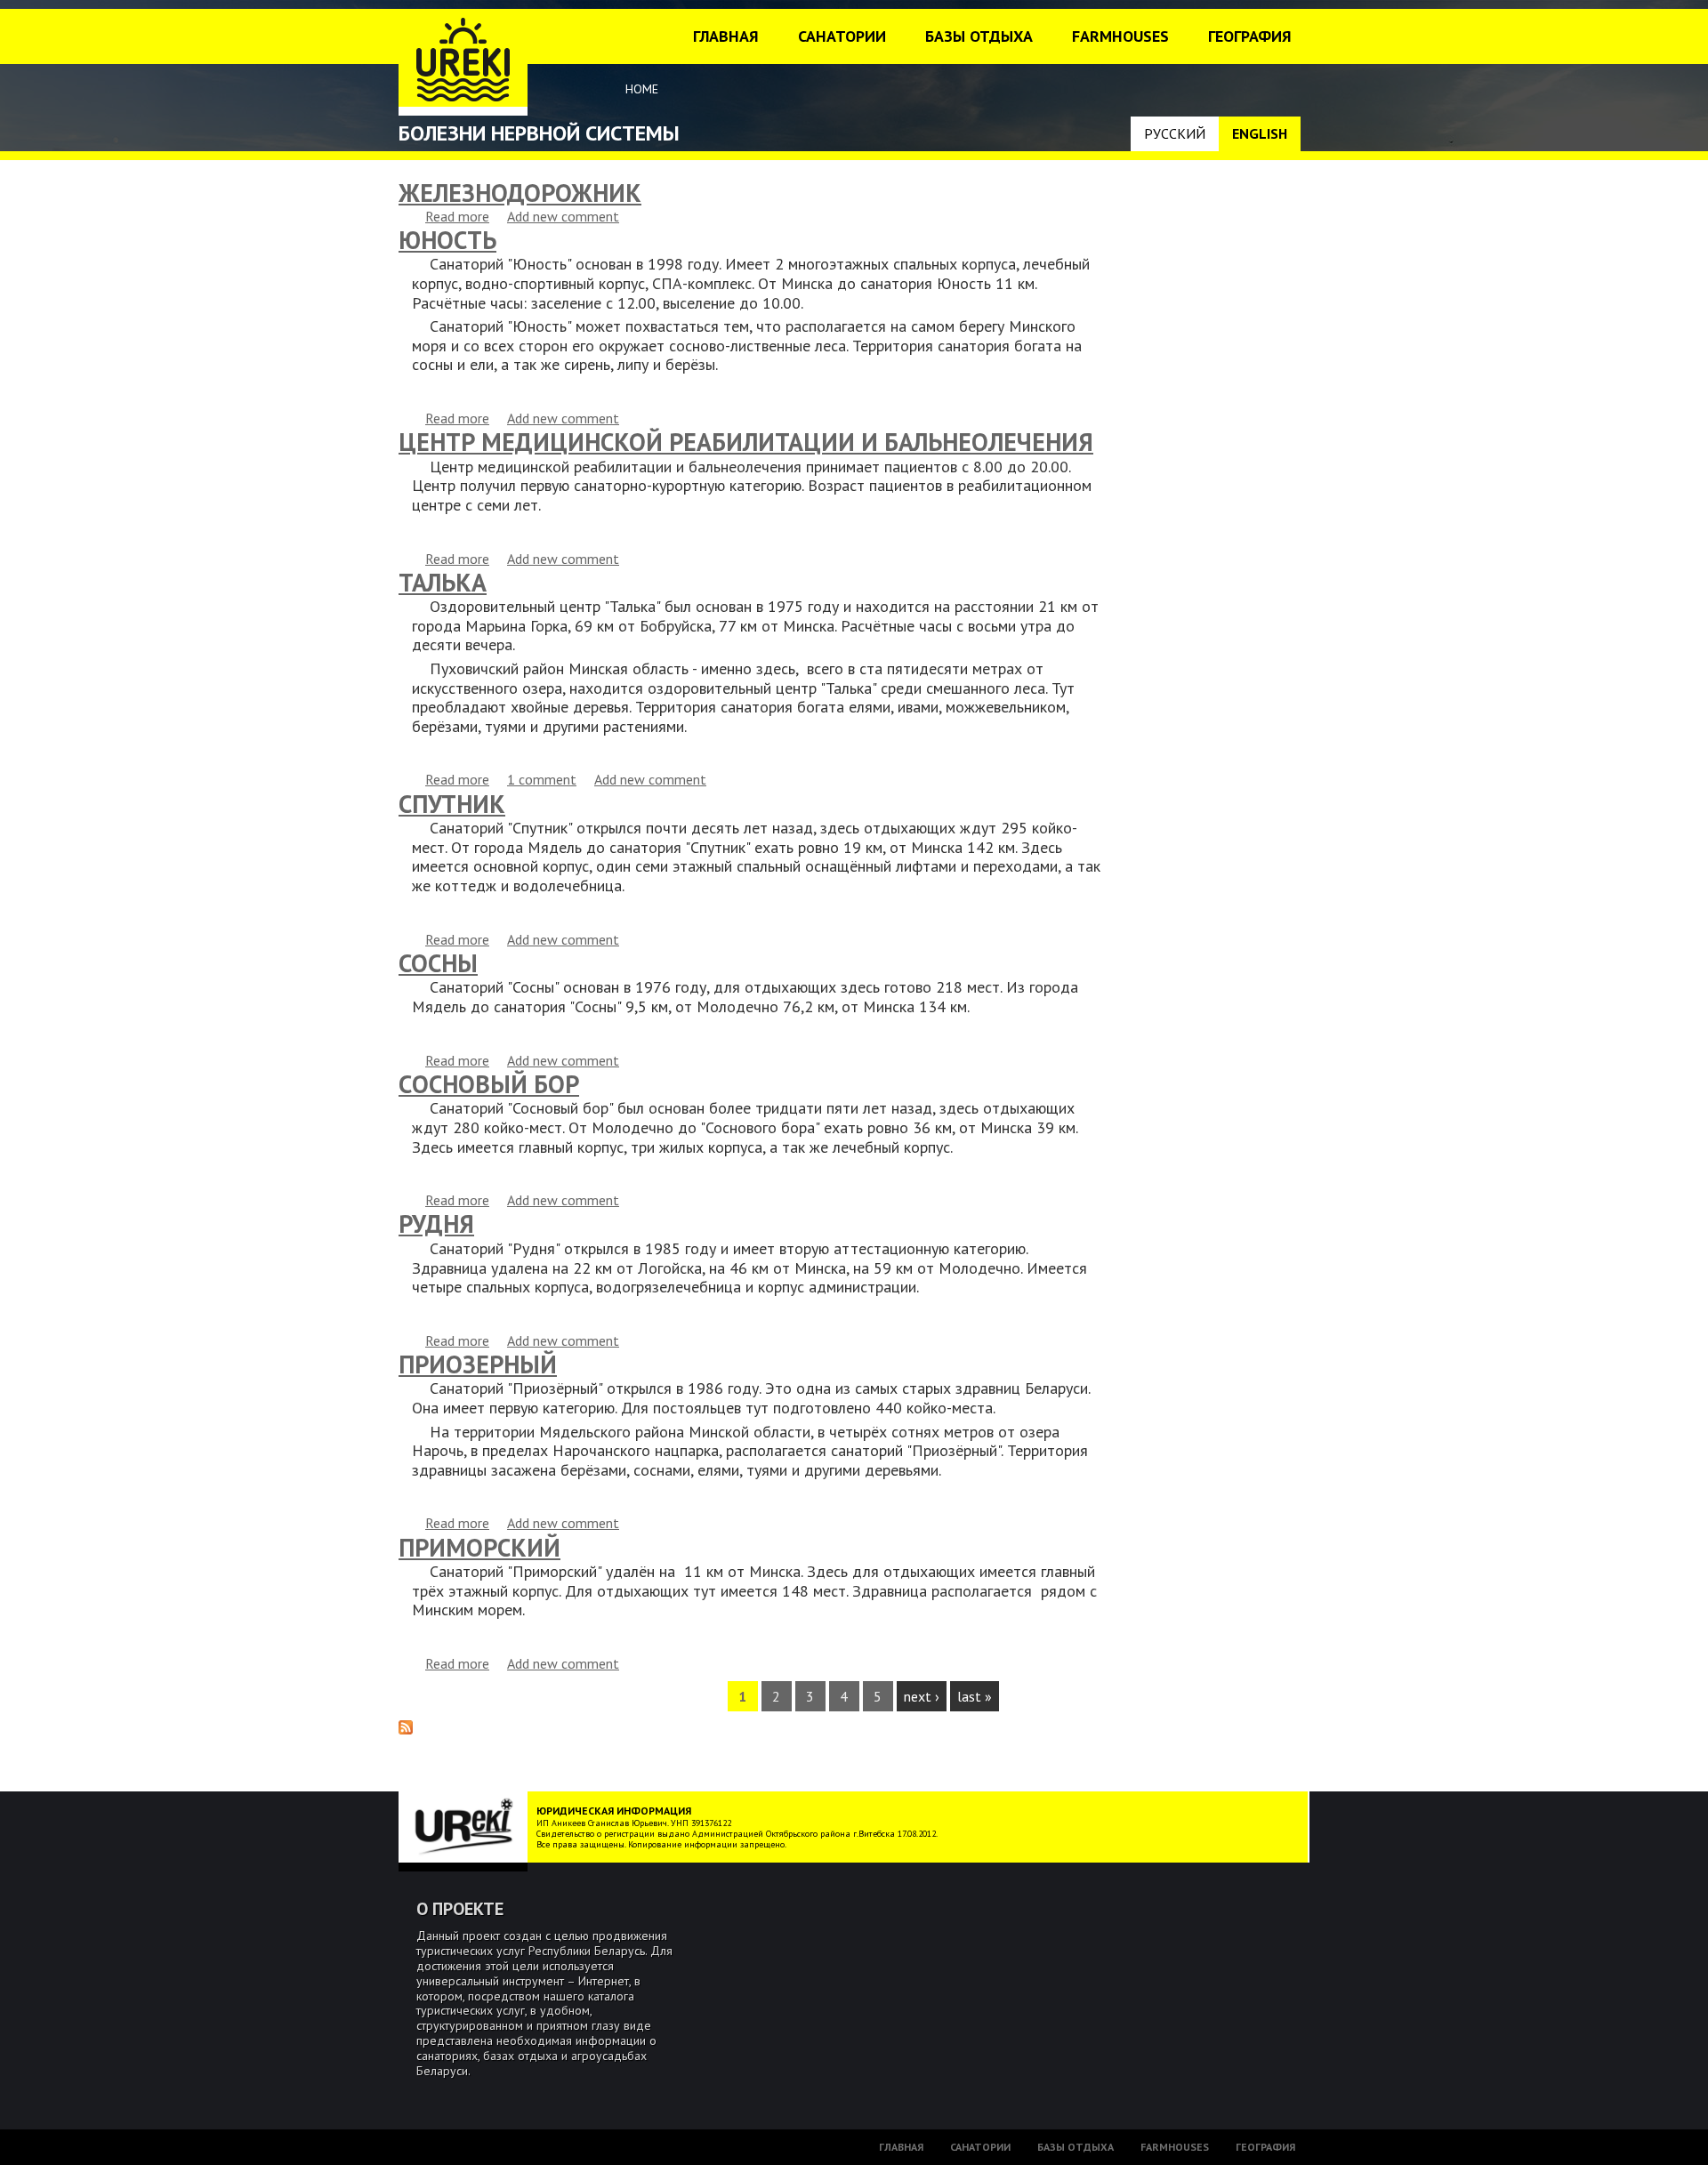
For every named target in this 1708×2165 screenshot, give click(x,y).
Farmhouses (1120, 36)
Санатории (842, 36)
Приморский (479, 1547)
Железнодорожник (520, 193)
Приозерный (478, 1364)
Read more (457, 216)
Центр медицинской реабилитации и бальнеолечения (746, 442)
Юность (447, 240)
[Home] (463, 62)
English (1260, 133)
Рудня (436, 1223)
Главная (726, 36)
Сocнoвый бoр (489, 1084)
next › (922, 1696)
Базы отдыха (979, 36)
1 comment (542, 779)
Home (642, 89)
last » (975, 1696)
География (1250, 36)
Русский (1175, 133)
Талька (443, 582)
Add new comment (563, 216)
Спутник (452, 804)
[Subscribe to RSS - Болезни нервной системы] (406, 1729)
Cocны (438, 963)
